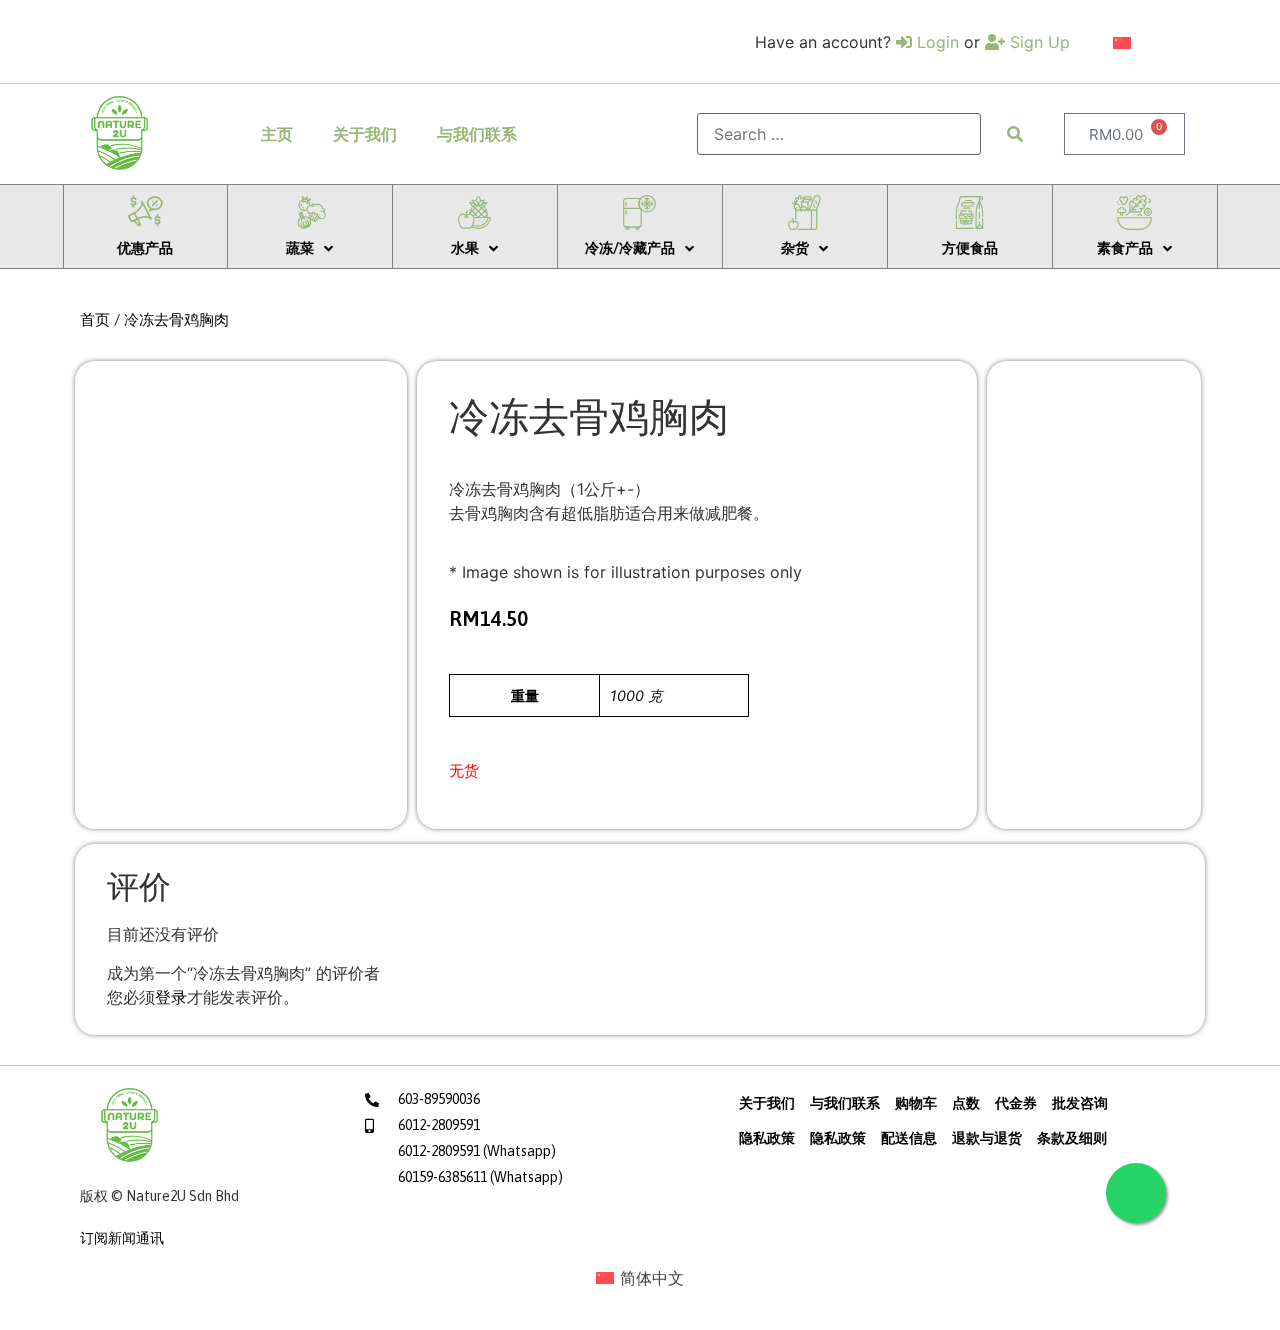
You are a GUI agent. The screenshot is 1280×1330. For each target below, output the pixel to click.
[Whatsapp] (1136, 1193)
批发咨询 (1080, 1103)
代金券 (1016, 1103)
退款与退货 (987, 1138)
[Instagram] (416, 1220)
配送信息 (909, 1138)
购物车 (916, 1103)
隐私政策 (767, 1138)
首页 (95, 319)
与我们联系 (477, 134)
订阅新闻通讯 (122, 1238)
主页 (277, 134)
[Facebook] (377, 1220)
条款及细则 (1072, 1138)
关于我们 (365, 134)
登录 (171, 997)
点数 (966, 1103)
